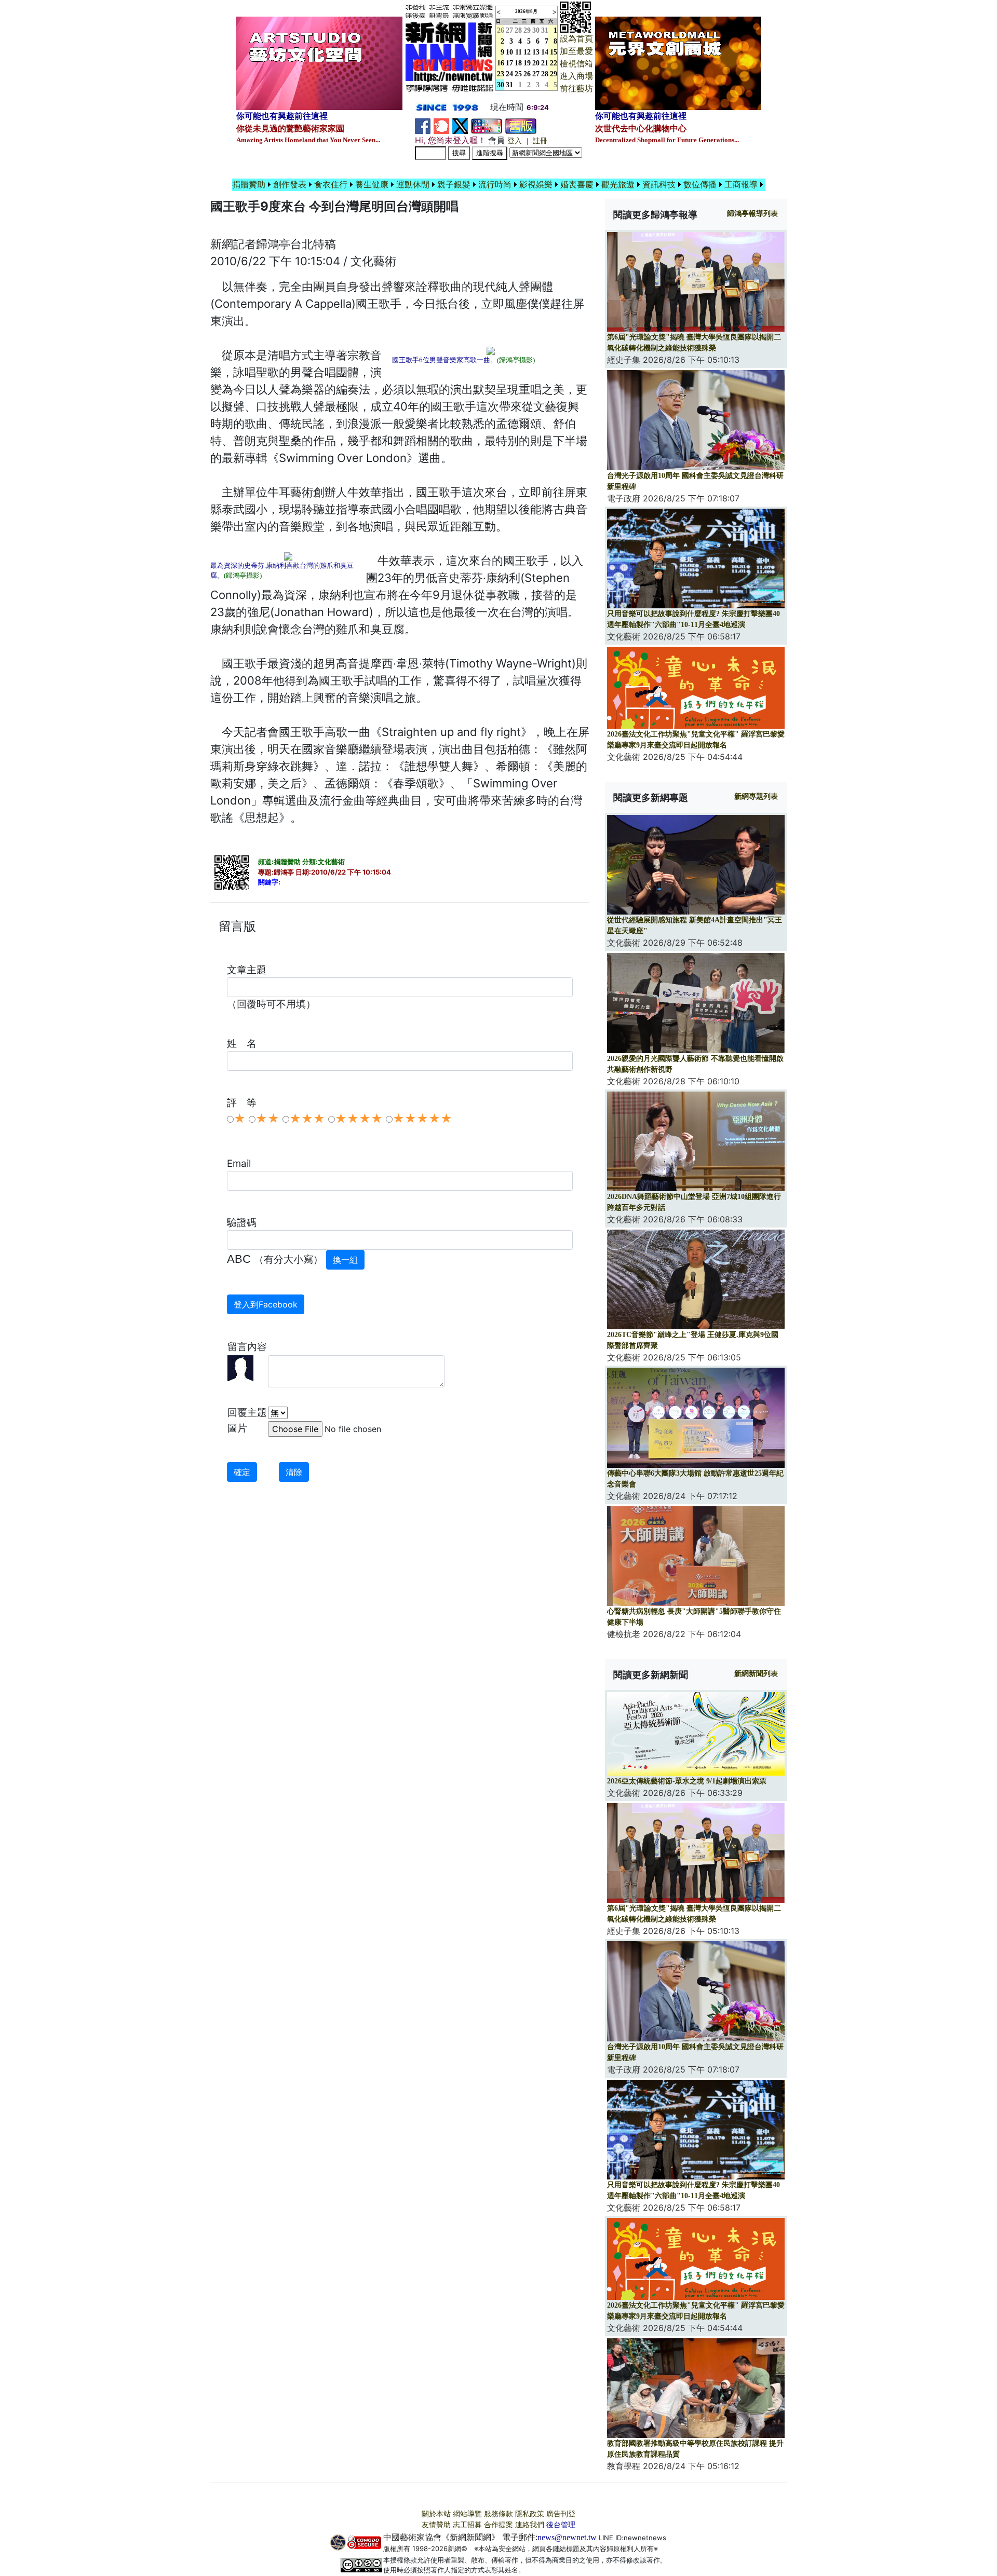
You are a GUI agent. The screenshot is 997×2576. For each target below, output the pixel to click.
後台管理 (561, 2525)
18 (518, 63)
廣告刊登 (561, 2514)
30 (536, 30)
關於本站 (436, 2514)
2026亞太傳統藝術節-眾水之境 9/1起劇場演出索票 (687, 1781)
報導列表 (752, 214)
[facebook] (423, 125)
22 (554, 63)
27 (509, 30)
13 (536, 52)
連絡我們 (530, 2525)
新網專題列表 (756, 796)
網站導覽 (467, 2514)
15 (554, 52)
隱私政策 (530, 2514)
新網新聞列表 (756, 1674)
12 (527, 52)
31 (545, 30)
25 (518, 74)
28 (518, 30)
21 (545, 63)
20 (536, 63)
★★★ (307, 1119)
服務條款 (498, 2514)
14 (545, 52)
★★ (267, 1119)
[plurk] (441, 125)
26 (527, 74)
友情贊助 (436, 2525)
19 (527, 63)
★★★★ (359, 1119)
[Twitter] (460, 125)
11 (518, 52)
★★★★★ (422, 1119)
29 (527, 30)
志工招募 (467, 2525)
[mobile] (487, 125)
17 (509, 63)
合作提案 (498, 2525)
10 (509, 52)
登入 (515, 141)
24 (509, 74)
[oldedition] (521, 125)
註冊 (540, 141)
